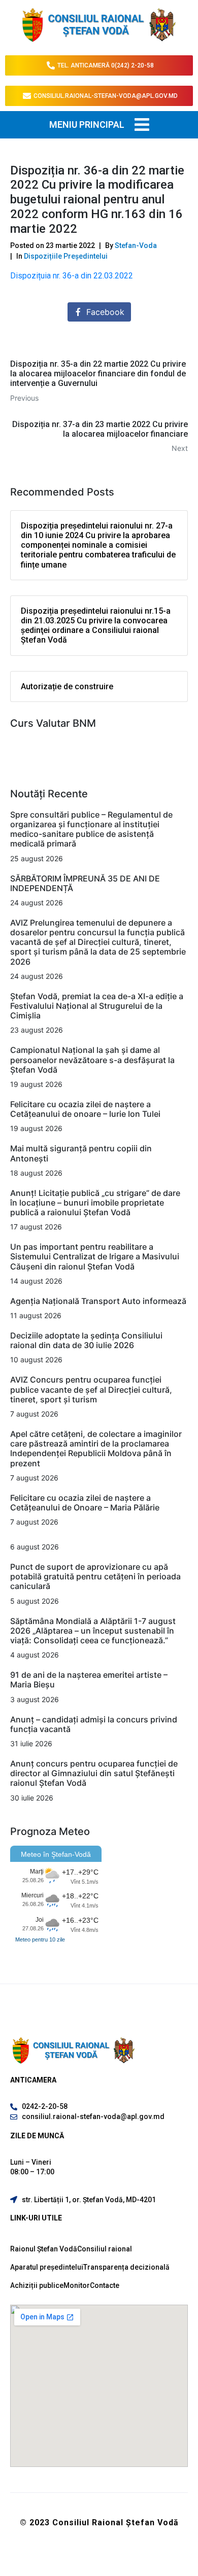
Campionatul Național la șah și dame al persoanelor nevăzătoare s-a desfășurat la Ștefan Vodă (92, 1060)
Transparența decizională (126, 2267)
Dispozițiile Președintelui (66, 256)
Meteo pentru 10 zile (40, 1939)
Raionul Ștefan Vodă (44, 2249)
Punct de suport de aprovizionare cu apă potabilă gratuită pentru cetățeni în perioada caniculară (95, 1576)
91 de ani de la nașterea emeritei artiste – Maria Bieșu (89, 1680)
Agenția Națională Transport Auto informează (98, 1301)
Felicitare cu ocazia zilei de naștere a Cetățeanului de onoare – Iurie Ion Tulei (85, 1109)
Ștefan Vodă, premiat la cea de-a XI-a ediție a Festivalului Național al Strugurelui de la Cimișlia (97, 1006)
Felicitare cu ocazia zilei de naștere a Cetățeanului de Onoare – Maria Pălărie (85, 1503)
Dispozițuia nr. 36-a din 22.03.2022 (72, 276)
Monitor (77, 2285)
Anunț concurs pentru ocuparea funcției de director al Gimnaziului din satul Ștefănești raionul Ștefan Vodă (94, 1773)
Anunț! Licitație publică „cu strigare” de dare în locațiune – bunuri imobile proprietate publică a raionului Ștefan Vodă (95, 1203)
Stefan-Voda (136, 245)
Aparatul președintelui (47, 2267)
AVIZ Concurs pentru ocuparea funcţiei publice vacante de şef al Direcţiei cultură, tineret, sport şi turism (91, 1389)
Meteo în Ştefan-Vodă (56, 1854)
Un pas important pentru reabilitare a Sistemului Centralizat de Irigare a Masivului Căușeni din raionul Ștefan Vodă (95, 1256)
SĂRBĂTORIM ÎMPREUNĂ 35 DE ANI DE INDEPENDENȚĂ (85, 883)
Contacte (105, 2285)
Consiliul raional (105, 2249)
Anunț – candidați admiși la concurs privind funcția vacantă (94, 1724)
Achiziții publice (37, 2285)
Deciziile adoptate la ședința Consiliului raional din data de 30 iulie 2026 (86, 1340)
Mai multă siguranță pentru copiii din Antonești (81, 1153)
